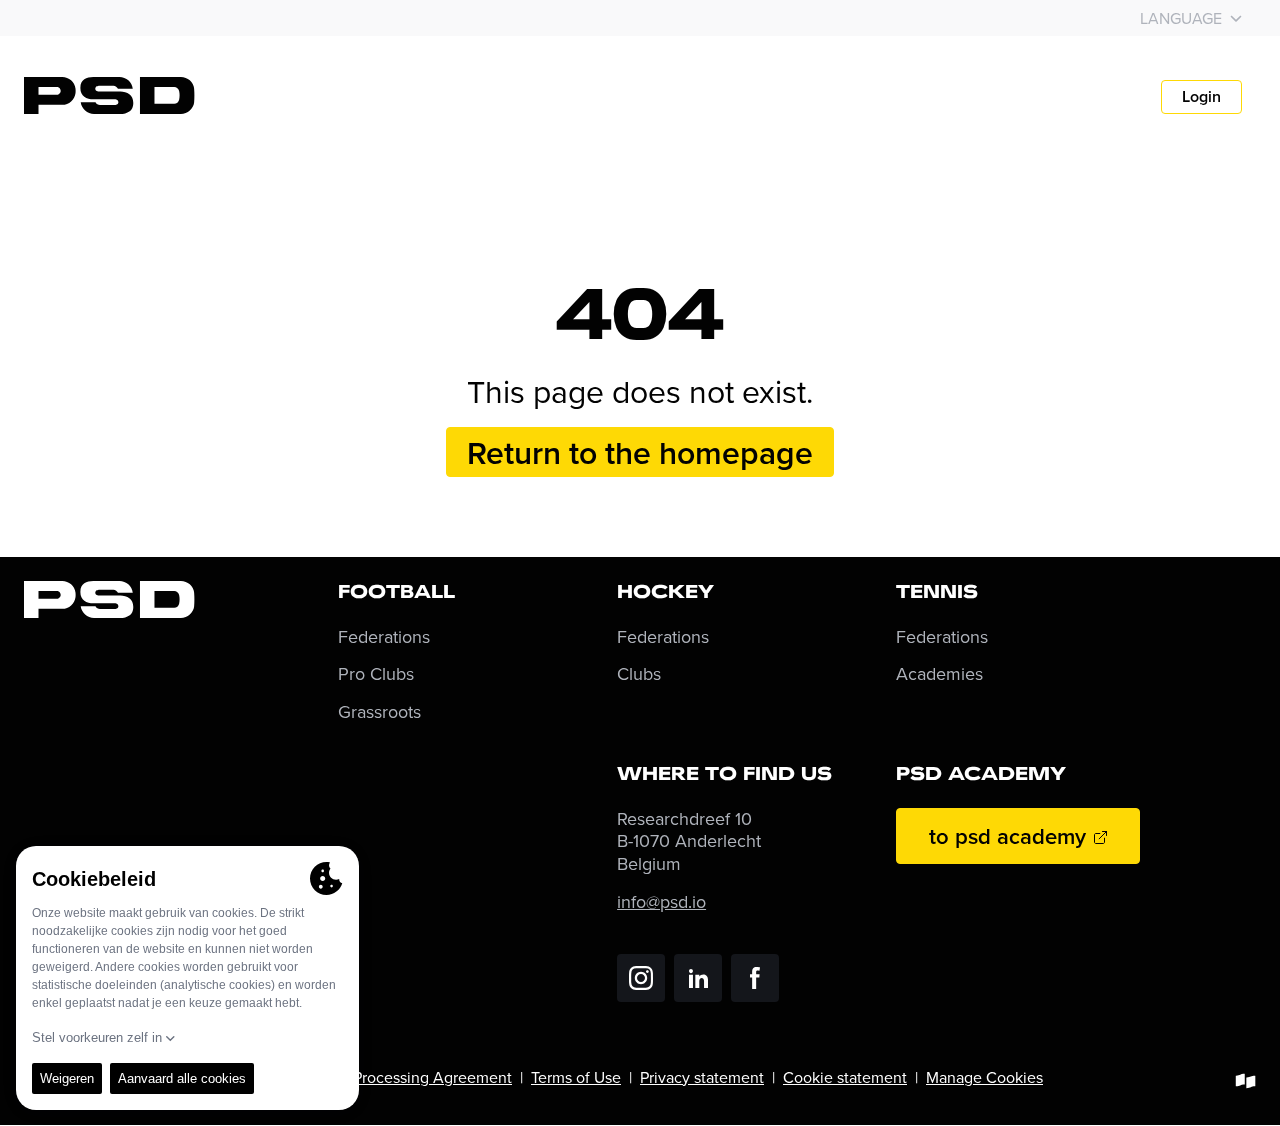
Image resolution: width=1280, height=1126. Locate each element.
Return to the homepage (640, 452)
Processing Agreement (432, 1077)
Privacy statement (702, 1077)
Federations (384, 637)
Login (1201, 96)
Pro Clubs (376, 674)
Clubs (639, 674)
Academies (939, 674)
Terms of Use (576, 1077)
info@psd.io (661, 901)
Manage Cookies (984, 1077)
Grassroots (379, 712)
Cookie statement (845, 1077)
